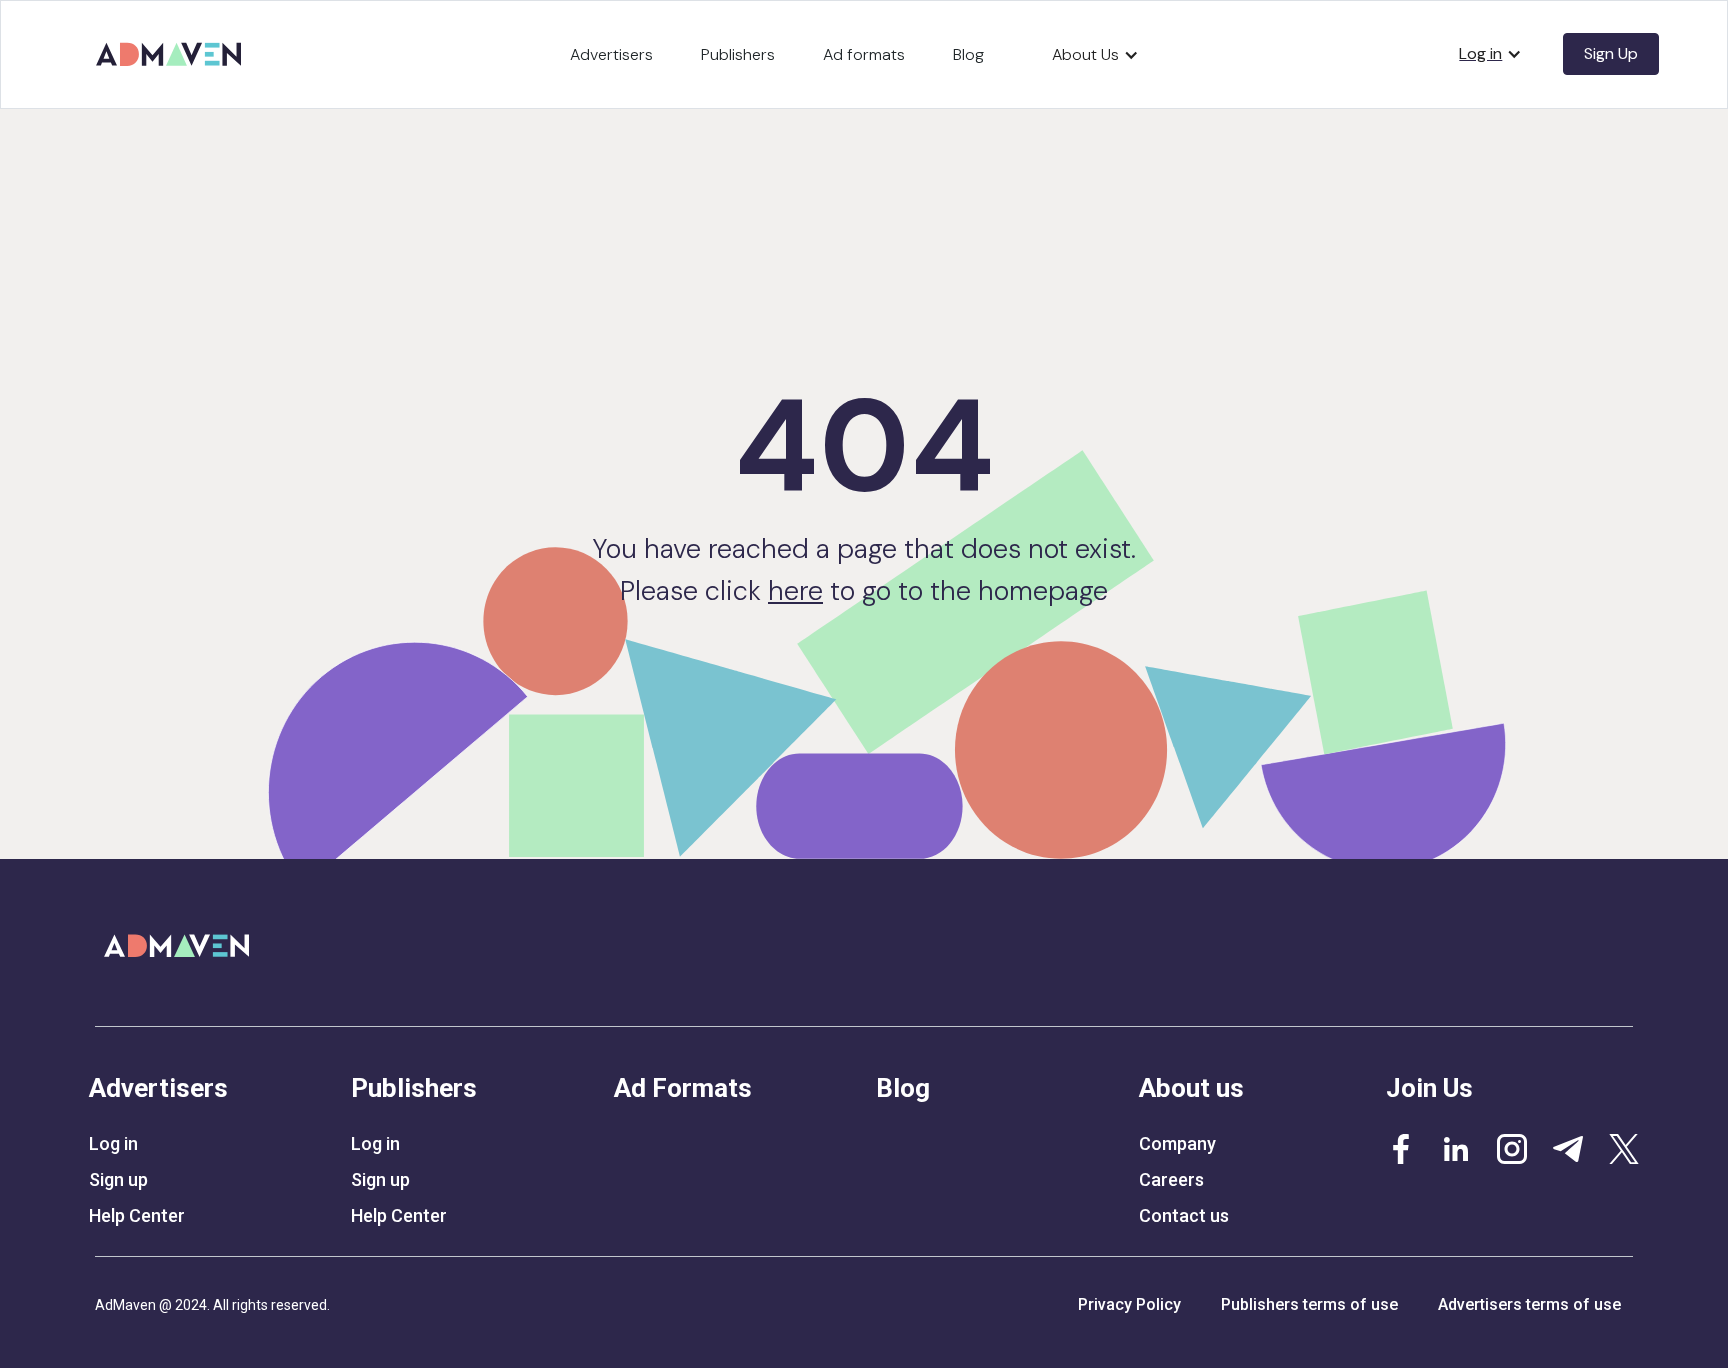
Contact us (1184, 1216)
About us (1191, 1088)
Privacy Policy (1129, 1304)
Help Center (137, 1216)
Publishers (738, 54)
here (795, 590)
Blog (968, 54)
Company (1177, 1144)
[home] (172, 47)
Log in (113, 1144)
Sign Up (1611, 53)
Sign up (118, 1180)
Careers (1171, 1180)
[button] (1095, 55)
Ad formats (864, 54)
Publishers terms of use (1309, 1304)
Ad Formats (683, 1088)
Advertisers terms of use (1529, 1304)
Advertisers (611, 54)
